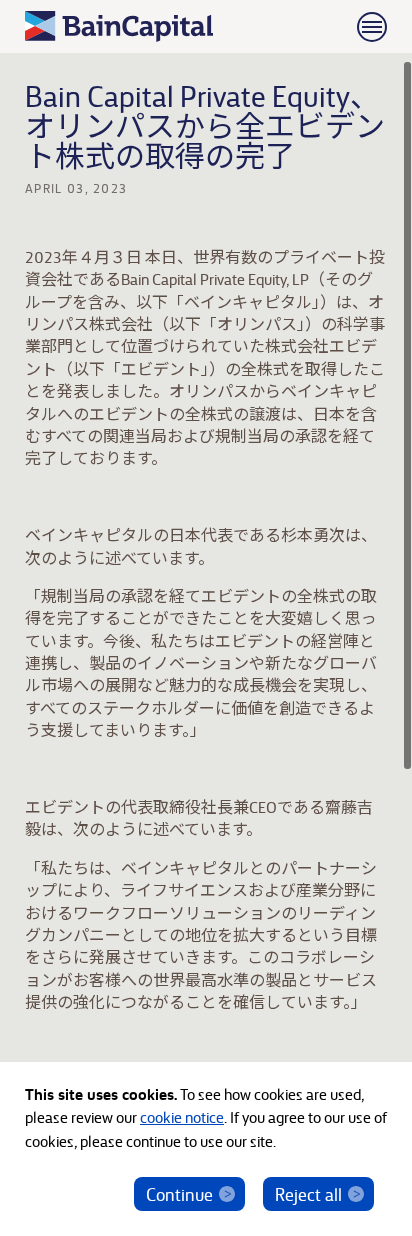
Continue (179, 1193)
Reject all (308, 1193)
